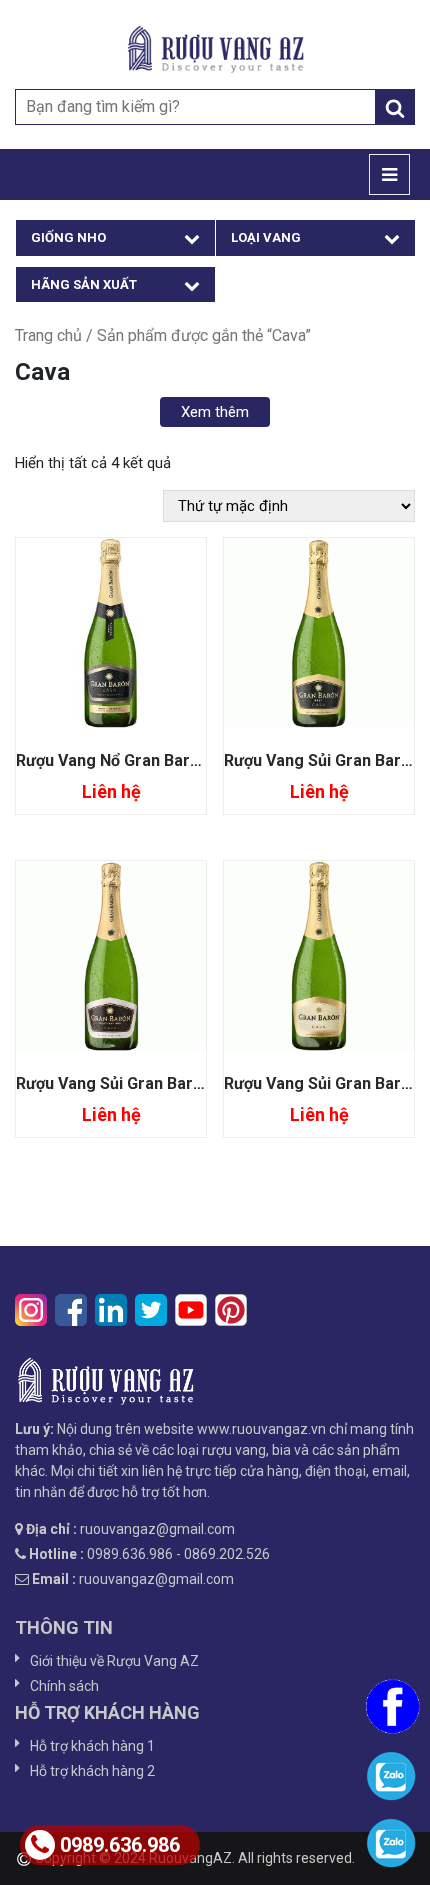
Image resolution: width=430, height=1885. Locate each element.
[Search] (395, 107)
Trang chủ (48, 335)
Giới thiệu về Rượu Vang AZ (114, 1661)
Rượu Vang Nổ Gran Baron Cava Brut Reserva (185, 760)
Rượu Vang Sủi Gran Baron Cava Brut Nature (181, 1083)
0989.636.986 (120, 1845)
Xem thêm (215, 412)
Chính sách (64, 1686)
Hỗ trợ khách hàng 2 (92, 1771)
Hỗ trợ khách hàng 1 (92, 1746)
